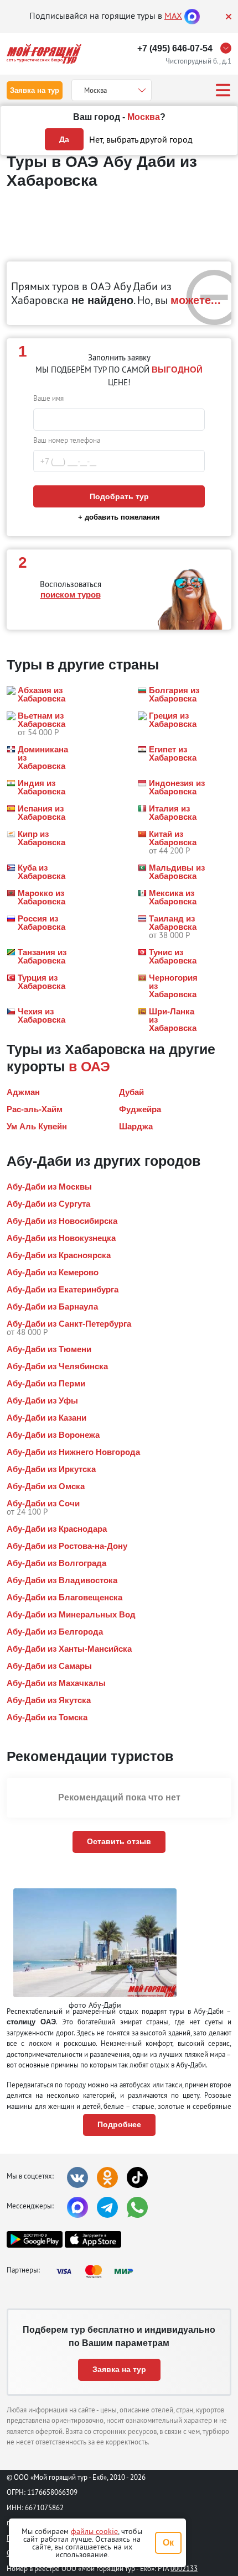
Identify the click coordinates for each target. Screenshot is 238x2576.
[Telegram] (107, 2207)
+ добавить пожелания (119, 517)
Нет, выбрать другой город (141, 139)
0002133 (184, 2568)
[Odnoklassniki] (107, 2177)
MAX (173, 15)
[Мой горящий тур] (44, 54)
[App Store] (93, 2239)
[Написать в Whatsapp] (137, 2207)
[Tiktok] (137, 2177)
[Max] (192, 15)
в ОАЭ (89, 1066)
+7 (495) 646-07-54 (175, 48)
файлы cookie (94, 2531)
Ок (168, 2543)
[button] (40, 694)
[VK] (77, 2177)
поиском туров (71, 595)
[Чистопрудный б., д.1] (229, 48)
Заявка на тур (35, 90)
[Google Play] (35, 2239)
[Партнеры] (98, 2271)
